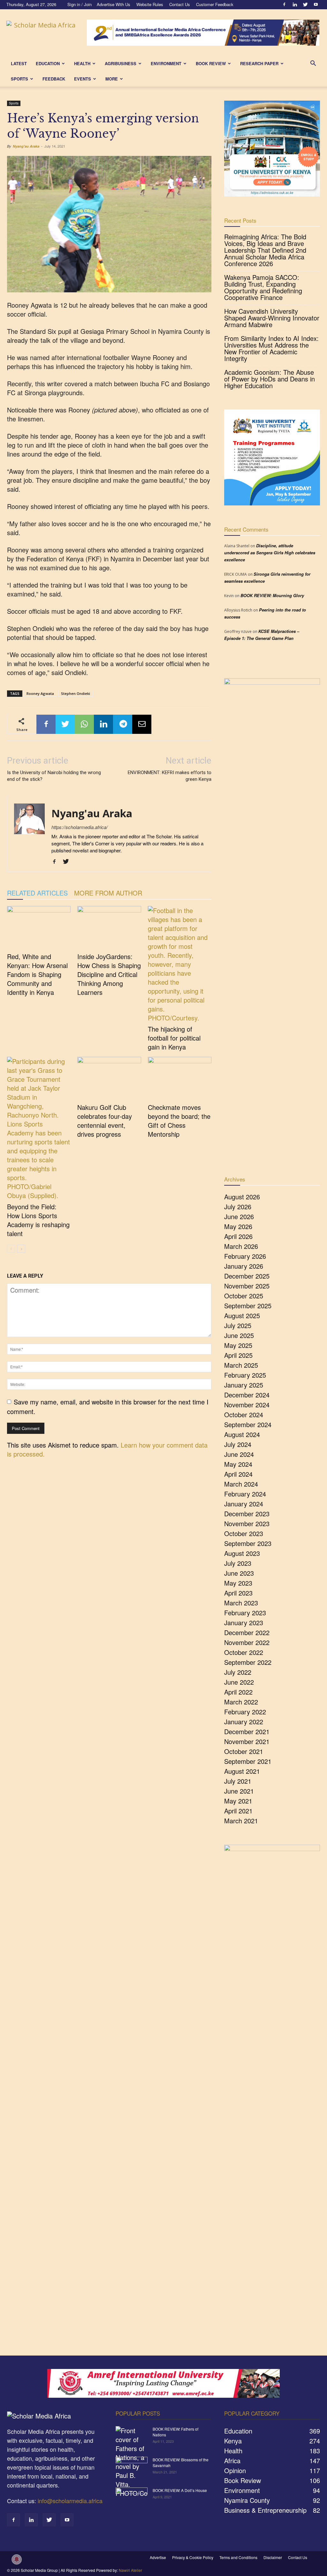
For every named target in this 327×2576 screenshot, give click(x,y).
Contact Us (180, 4)
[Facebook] (284, 4)
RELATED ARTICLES (37, 893)
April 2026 (238, 1236)
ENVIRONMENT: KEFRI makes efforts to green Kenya (170, 776)
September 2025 (248, 1306)
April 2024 (238, 1474)
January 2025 (244, 1385)
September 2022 (248, 1662)
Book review (211, 63)
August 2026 (242, 1197)
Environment (166, 63)
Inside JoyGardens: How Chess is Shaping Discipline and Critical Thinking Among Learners (109, 974)
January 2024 (244, 1504)
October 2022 (244, 1652)
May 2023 (238, 1583)
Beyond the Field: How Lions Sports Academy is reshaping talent (38, 1220)
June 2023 (239, 1573)
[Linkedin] (295, 4)
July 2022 (238, 1672)
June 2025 (239, 1335)
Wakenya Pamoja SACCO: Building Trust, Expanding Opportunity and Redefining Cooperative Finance (263, 287)
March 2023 (241, 1603)
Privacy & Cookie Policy (193, 2557)
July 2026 (238, 1207)
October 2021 (244, 1751)
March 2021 (241, 1821)
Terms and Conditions (238, 2557)
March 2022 (241, 1702)
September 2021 (248, 1761)
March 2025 (241, 1365)
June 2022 (239, 1682)
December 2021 (247, 1731)
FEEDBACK (54, 79)
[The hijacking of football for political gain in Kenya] (180, 964)
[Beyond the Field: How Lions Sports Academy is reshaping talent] (39, 1128)
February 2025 (245, 1375)
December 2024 (247, 1395)
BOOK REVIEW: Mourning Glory (272, 595)
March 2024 (241, 1484)
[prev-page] (11, 1249)
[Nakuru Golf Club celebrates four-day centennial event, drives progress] (109, 1079)
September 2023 (248, 1543)
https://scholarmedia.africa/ (80, 827)
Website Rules (150, 4)
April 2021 (238, 1811)
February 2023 (245, 1613)
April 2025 (238, 1355)
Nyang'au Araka (26, 146)
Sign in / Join (80, 4)
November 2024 (247, 1405)
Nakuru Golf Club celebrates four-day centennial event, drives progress (105, 1121)
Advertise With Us (114, 4)
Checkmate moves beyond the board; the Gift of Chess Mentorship (179, 1121)
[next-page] (21, 1249)
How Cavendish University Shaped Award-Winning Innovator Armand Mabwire (272, 318)
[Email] (142, 724)
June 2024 (239, 1454)
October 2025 (244, 1296)
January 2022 (244, 1722)
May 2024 (238, 1464)
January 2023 (244, 1622)
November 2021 (247, 1741)
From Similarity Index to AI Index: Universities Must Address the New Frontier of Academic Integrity (271, 348)
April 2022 (238, 1692)
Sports (19, 79)
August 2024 (242, 1434)
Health (82, 63)
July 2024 (238, 1444)
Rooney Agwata (40, 693)
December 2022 (247, 1632)
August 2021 (242, 1771)
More (112, 79)
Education (48, 63)
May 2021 (238, 1801)
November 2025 (247, 1286)
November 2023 (247, 1523)
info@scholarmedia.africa (70, 2501)
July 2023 (238, 1563)
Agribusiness (121, 63)
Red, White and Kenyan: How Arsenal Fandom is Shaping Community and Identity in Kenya (37, 974)
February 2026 (245, 1256)
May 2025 (238, 1345)
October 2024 (244, 1415)
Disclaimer (273, 2557)
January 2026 (244, 1266)
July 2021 (238, 1781)
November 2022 (247, 1642)
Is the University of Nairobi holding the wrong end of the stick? (54, 776)
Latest (19, 63)
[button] (313, 63)
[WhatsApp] (84, 724)
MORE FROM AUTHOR (108, 893)
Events (83, 79)
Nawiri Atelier (130, 2570)
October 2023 (244, 1533)
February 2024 (245, 1494)
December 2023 (247, 1514)
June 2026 (239, 1216)
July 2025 (238, 1325)
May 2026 (238, 1226)
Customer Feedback (215, 4)
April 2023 (238, 1593)
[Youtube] (316, 4)
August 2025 (242, 1315)
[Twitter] (305, 4)
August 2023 (242, 1553)
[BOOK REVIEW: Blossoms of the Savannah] (132, 2468)
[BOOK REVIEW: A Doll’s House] (132, 2499)
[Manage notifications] (17, 2559)
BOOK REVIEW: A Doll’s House (180, 2490)
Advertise (158, 2557)
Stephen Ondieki (76, 693)
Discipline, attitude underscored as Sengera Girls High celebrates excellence (270, 553)
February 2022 (245, 1712)
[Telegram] (123, 724)
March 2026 (241, 1246)
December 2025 (247, 1276)
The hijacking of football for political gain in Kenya (174, 1038)
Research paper (259, 63)
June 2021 (239, 1791)
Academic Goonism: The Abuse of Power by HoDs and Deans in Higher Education (270, 379)
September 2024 (248, 1424)
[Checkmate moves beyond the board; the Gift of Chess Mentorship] (180, 1079)
